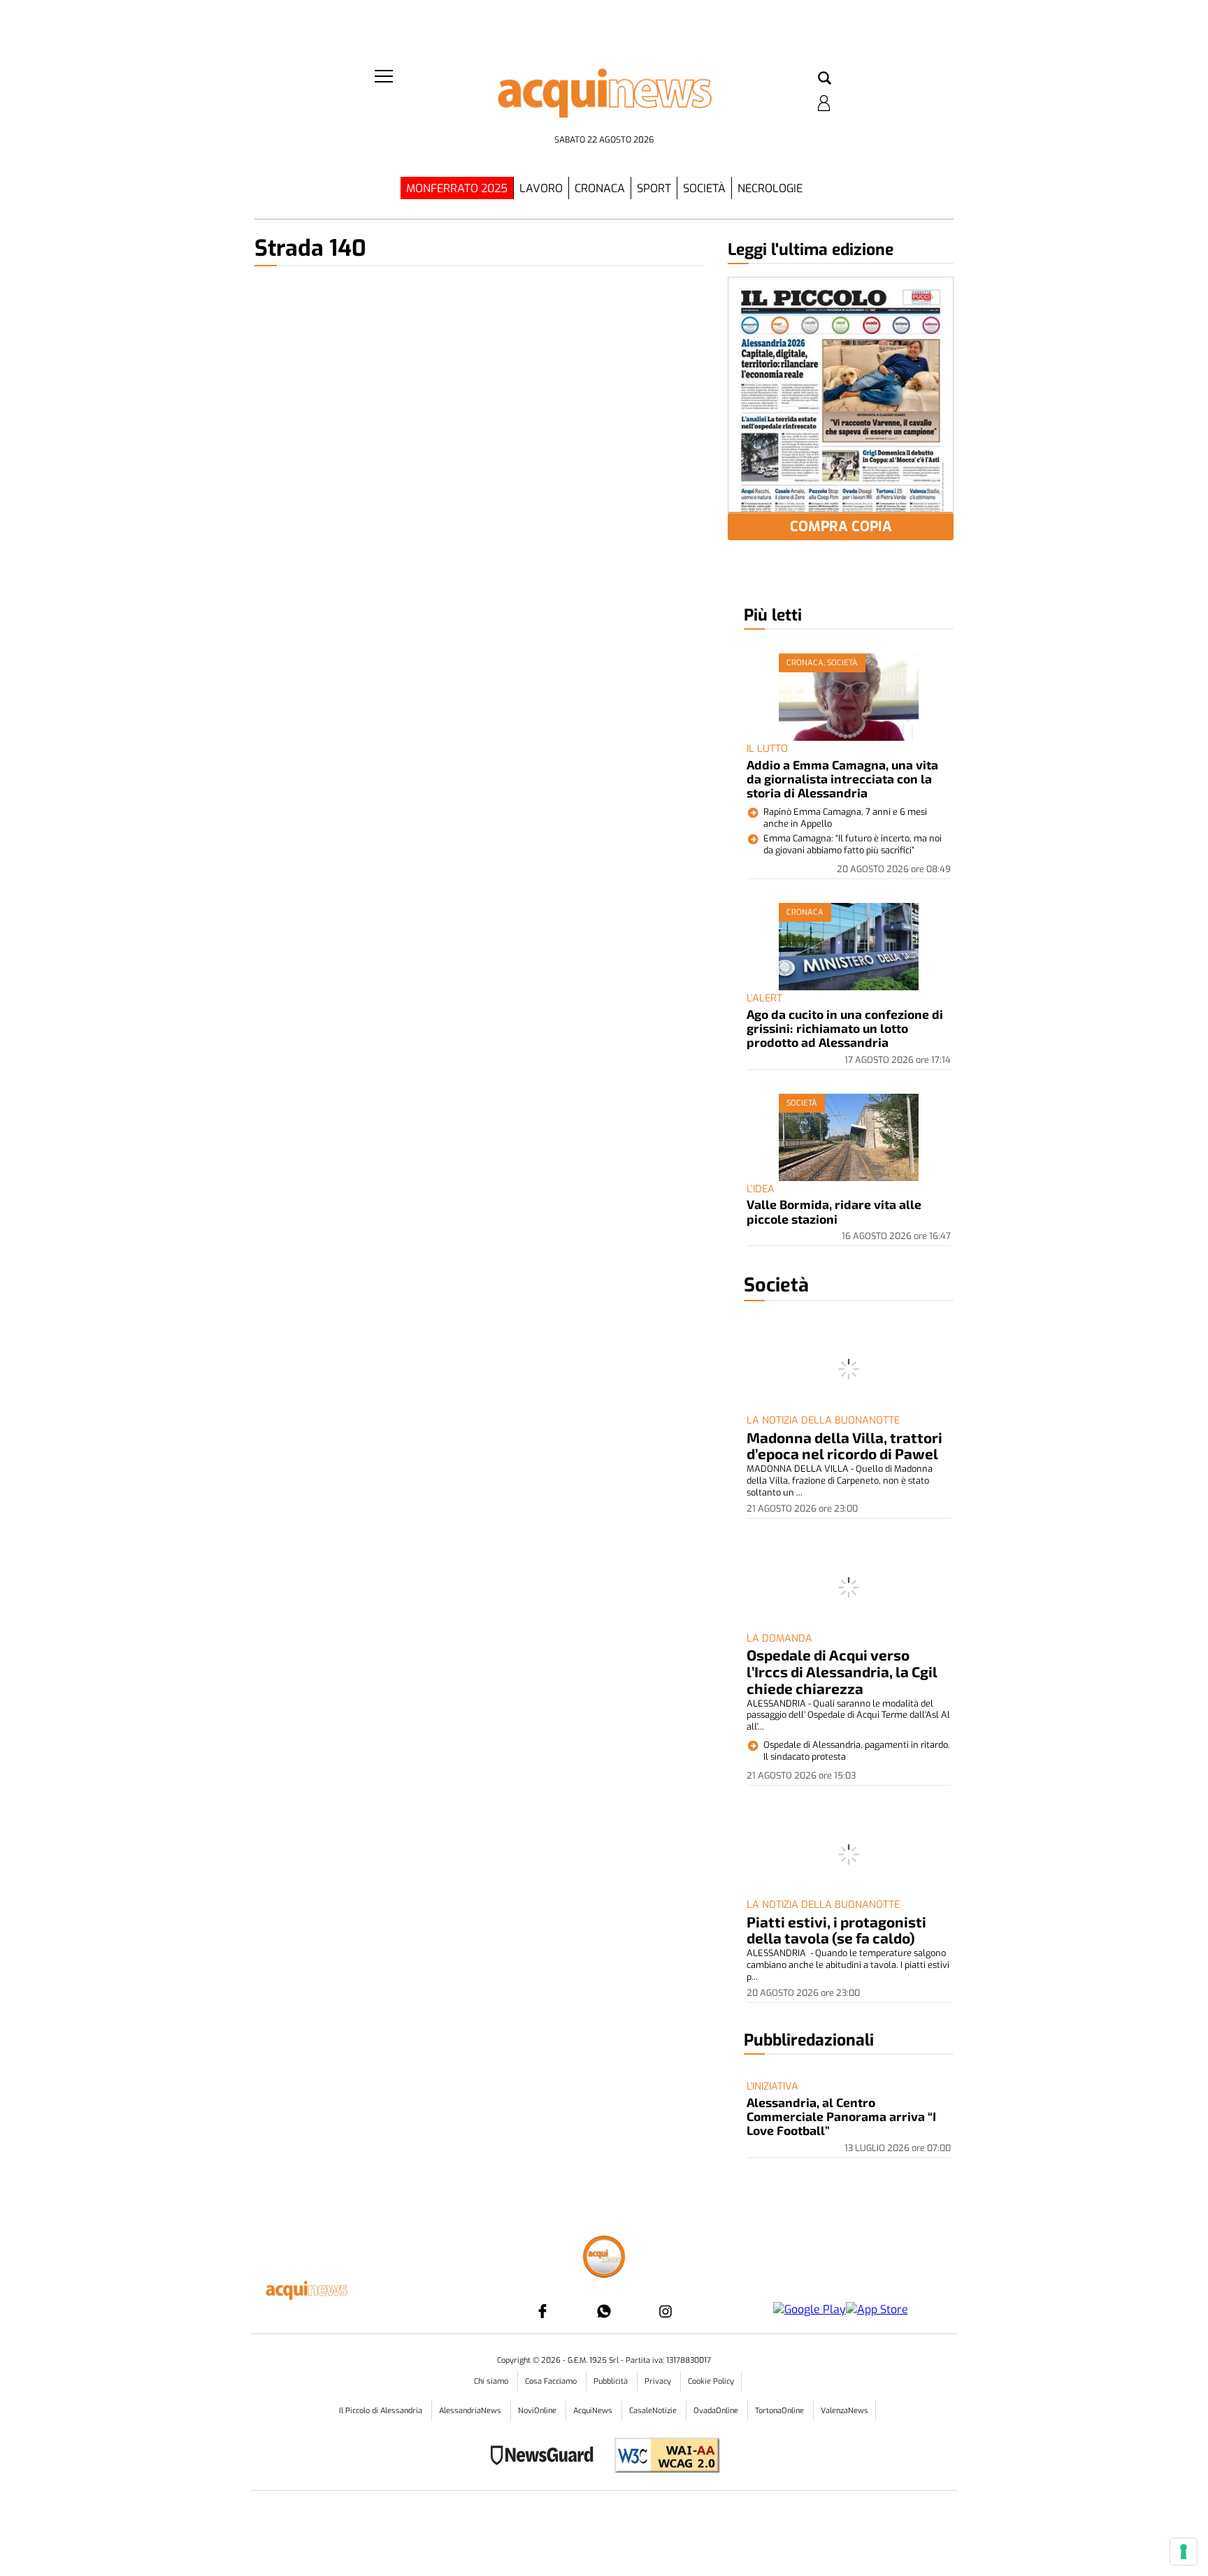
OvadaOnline (717, 2411)
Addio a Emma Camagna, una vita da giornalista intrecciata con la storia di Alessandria (842, 779)
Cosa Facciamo (552, 2381)
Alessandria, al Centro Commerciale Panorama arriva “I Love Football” (841, 2116)
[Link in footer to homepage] (604, 2258)
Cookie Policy (711, 2381)
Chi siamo (492, 2381)
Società (704, 188)
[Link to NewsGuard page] (546, 2457)
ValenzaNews (844, 2411)
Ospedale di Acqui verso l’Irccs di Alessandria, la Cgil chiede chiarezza (842, 1671)
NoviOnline (538, 2411)
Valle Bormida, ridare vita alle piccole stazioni (834, 1211)
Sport (654, 188)
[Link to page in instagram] (666, 2311)
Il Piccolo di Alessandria (382, 2411)
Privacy (659, 2381)
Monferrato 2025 (457, 188)
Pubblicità (612, 2381)
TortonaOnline (781, 2411)
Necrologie (770, 188)
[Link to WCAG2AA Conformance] (662, 2457)
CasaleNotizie (654, 2411)
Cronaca (600, 188)
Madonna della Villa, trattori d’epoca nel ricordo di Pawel (844, 1446)
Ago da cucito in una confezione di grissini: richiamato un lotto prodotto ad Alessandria (845, 1028)
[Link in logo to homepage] (604, 98)
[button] (825, 79)
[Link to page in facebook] (542, 2311)
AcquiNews (594, 2411)
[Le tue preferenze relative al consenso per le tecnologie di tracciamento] (1184, 2552)
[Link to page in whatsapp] (604, 2311)
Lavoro (541, 188)
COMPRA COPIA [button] (841, 527)
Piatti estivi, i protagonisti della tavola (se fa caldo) (836, 1930)
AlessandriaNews (471, 2411)
